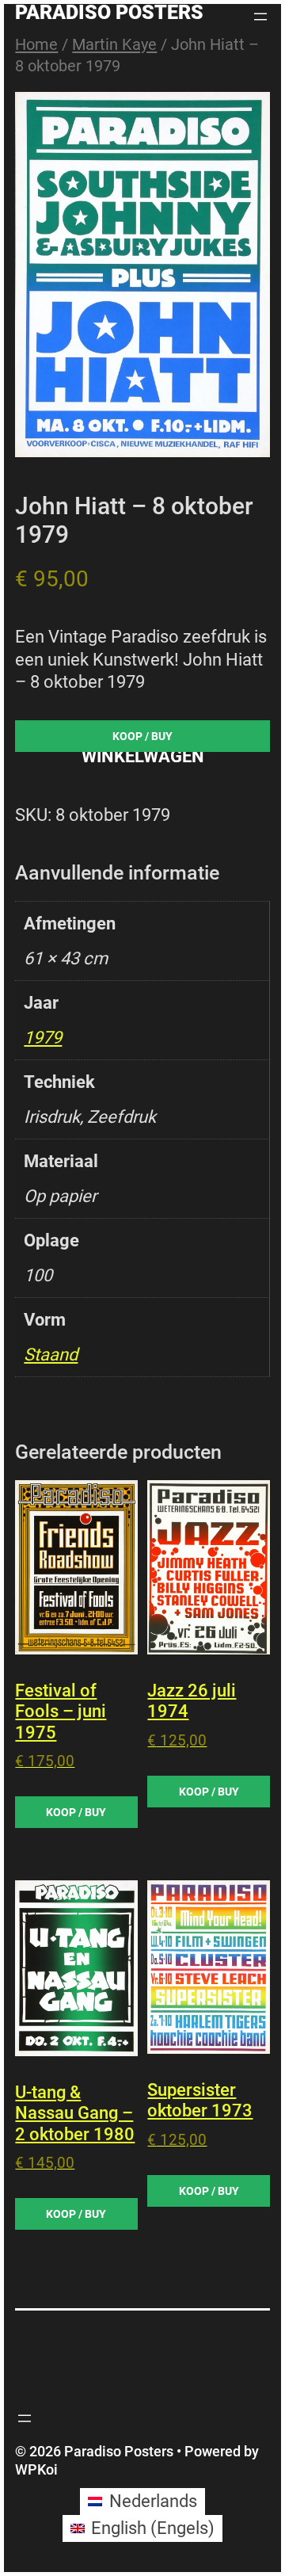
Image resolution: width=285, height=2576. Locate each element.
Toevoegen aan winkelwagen (142, 740)
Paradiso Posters (109, 12)
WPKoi (36, 2469)
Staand (51, 1355)
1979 (43, 1038)
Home (36, 44)
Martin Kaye (114, 44)
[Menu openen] (260, 17)
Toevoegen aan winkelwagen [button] (76, 1812)
